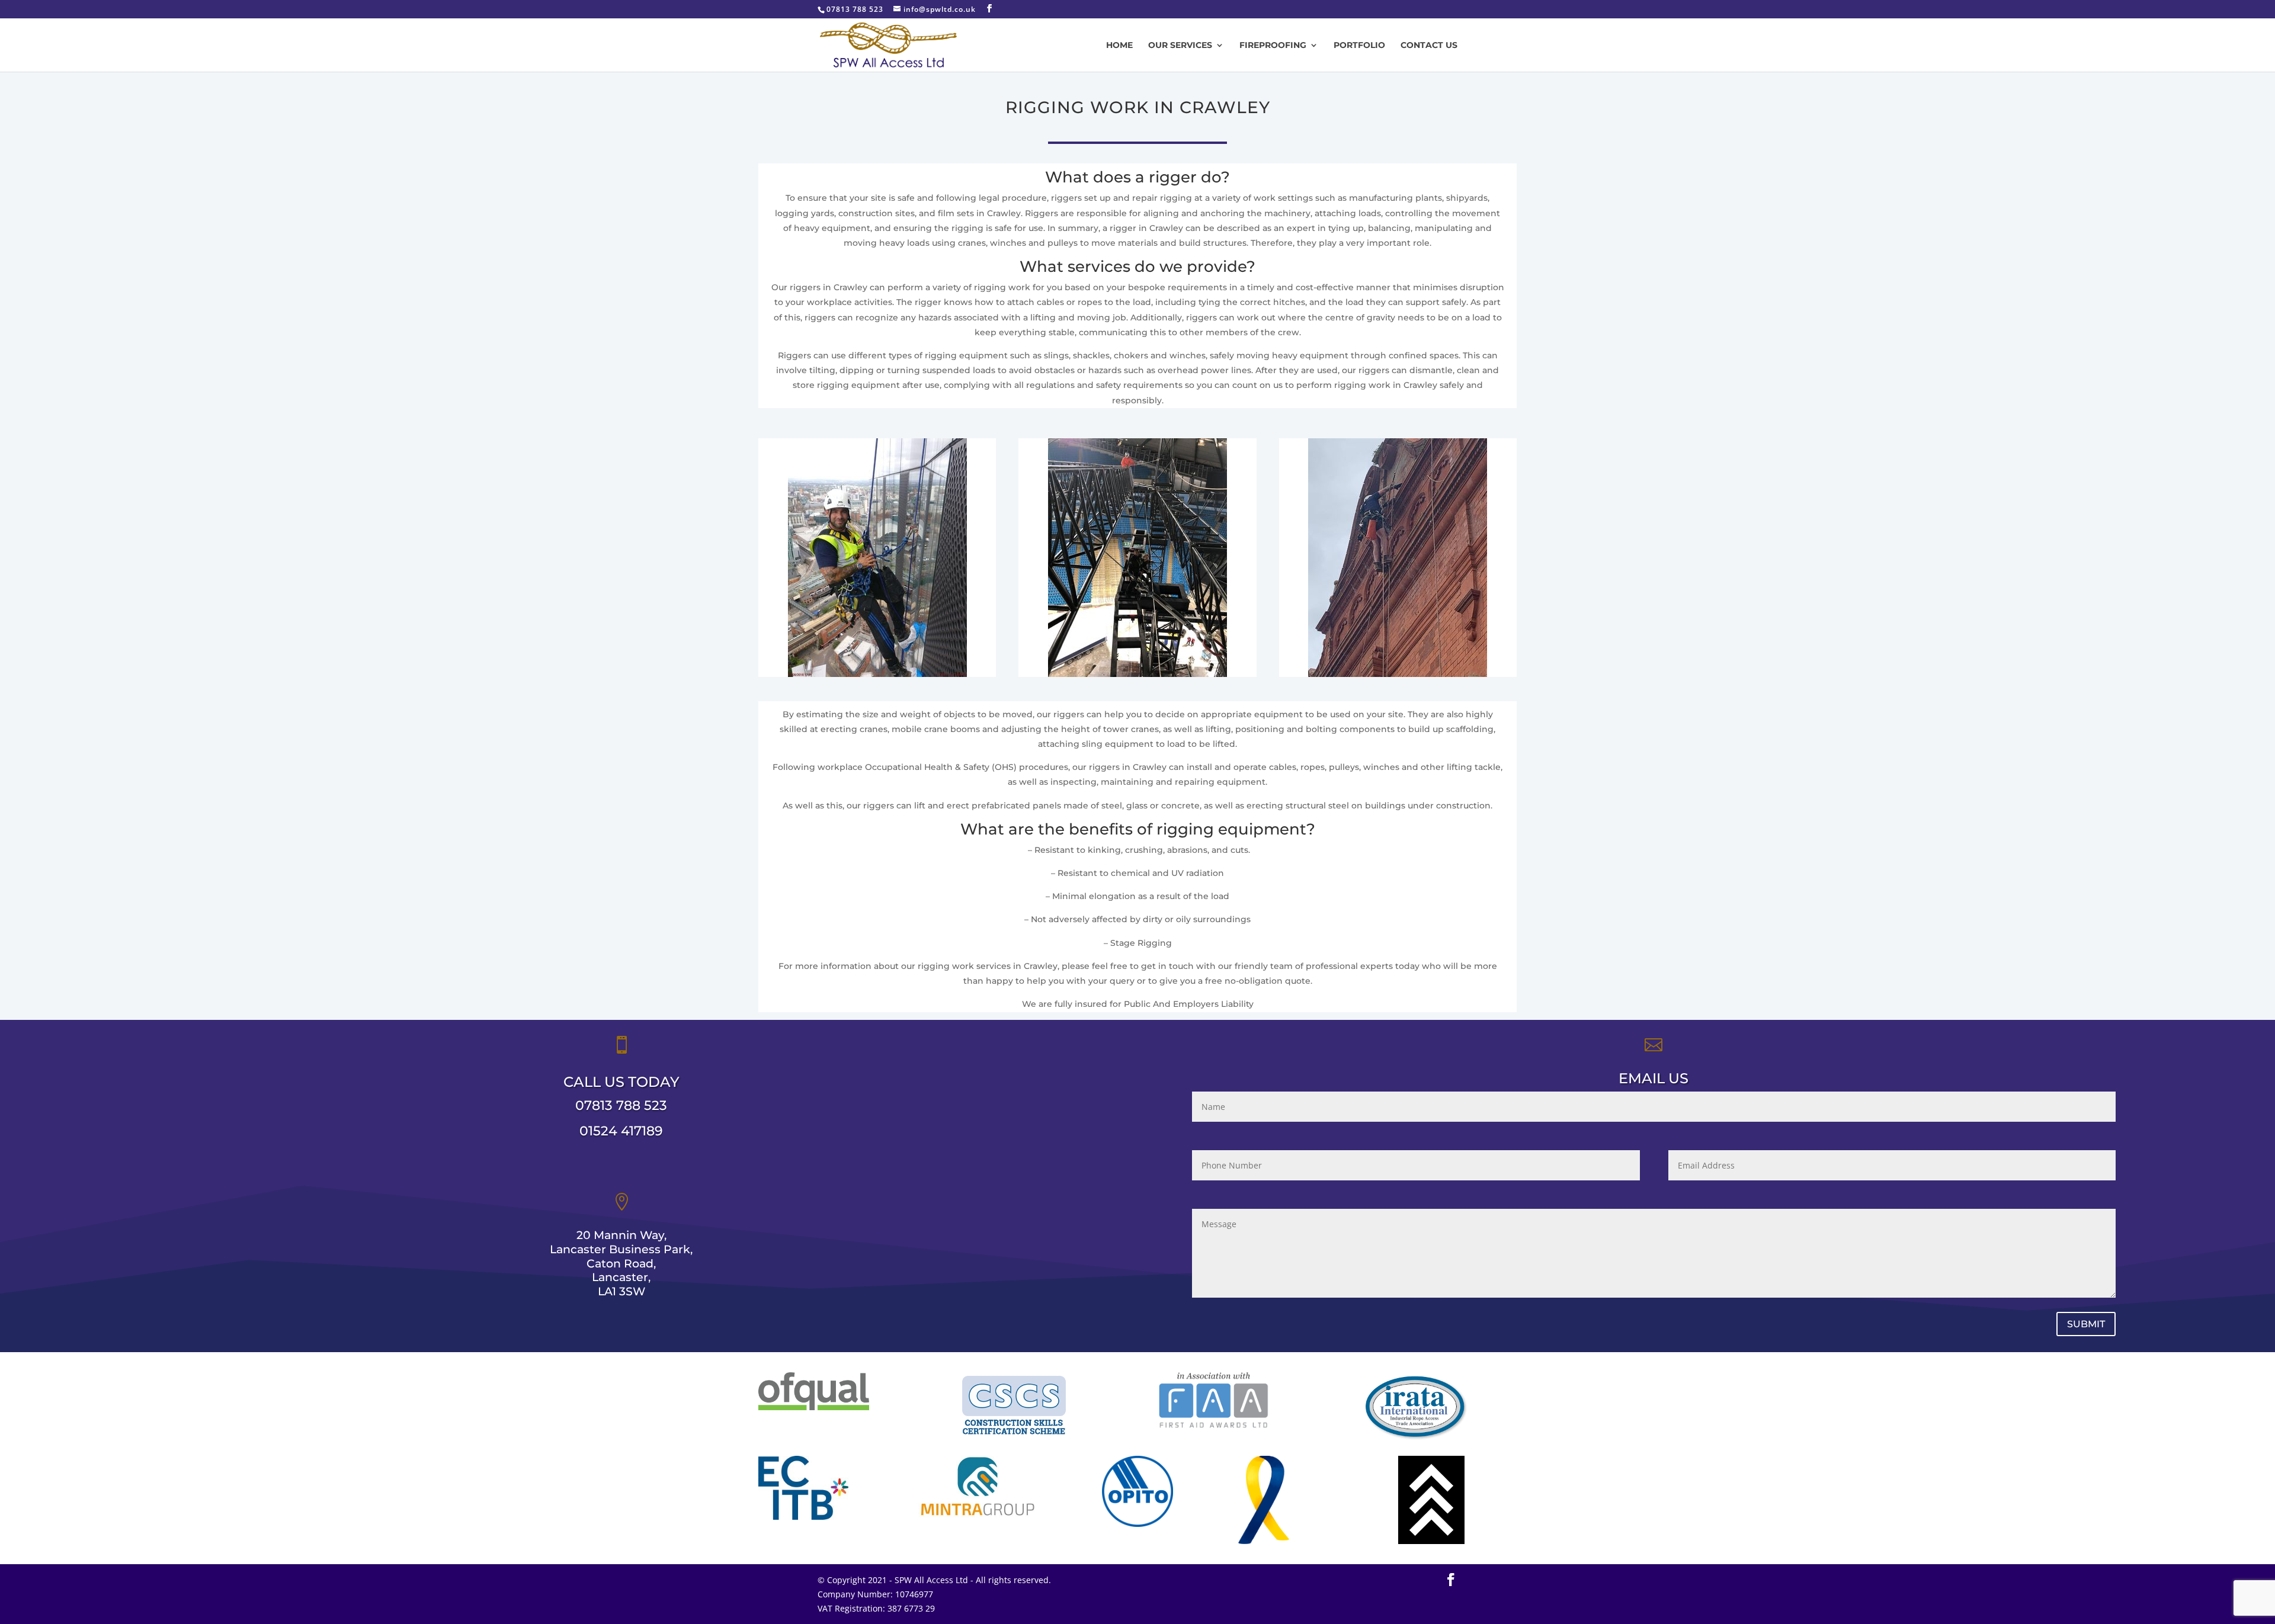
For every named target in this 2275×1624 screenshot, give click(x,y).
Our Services (1180, 46)
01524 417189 (621, 1131)
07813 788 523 (621, 1105)
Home (1119, 46)
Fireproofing (1273, 46)
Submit (2086, 1324)
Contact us (1429, 46)
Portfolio (1359, 46)
